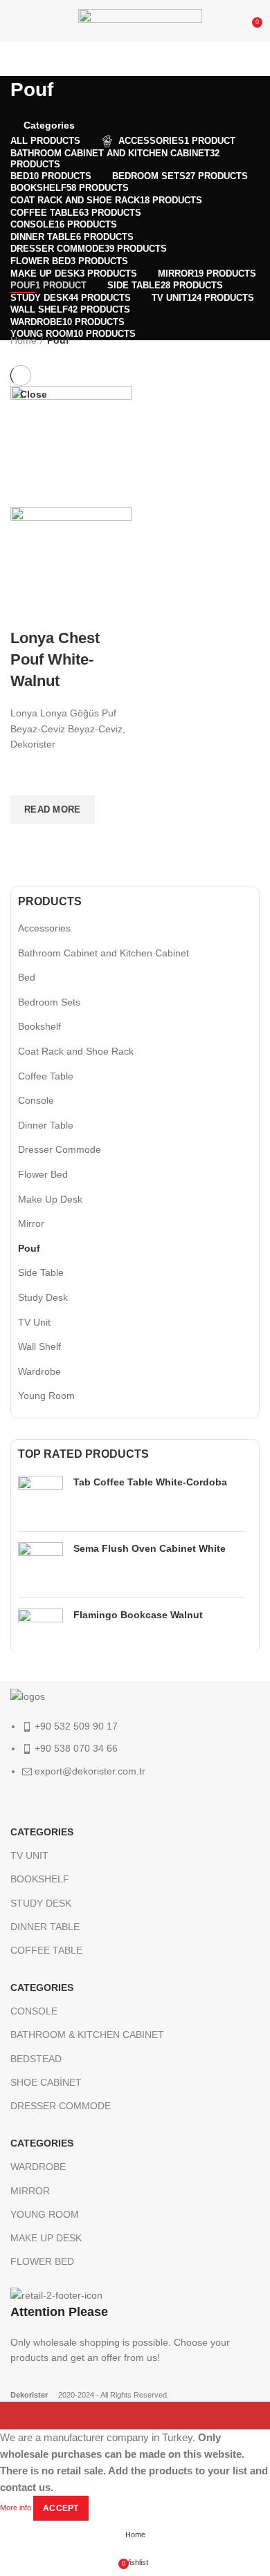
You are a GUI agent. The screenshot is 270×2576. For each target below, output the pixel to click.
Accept (61, 2508)
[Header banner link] (135, 1288)
